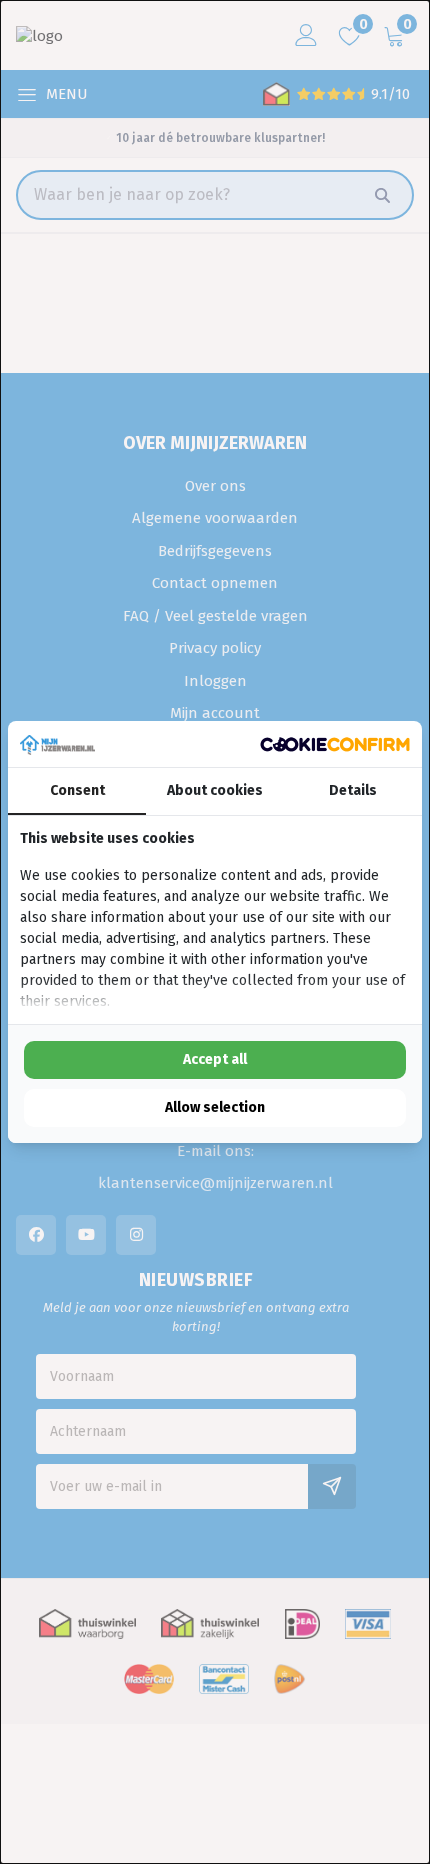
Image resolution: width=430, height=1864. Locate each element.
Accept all (215, 1059)
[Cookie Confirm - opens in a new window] (335, 744)
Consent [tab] (77, 790)
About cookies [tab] (215, 790)
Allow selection (215, 1107)
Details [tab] (353, 790)
